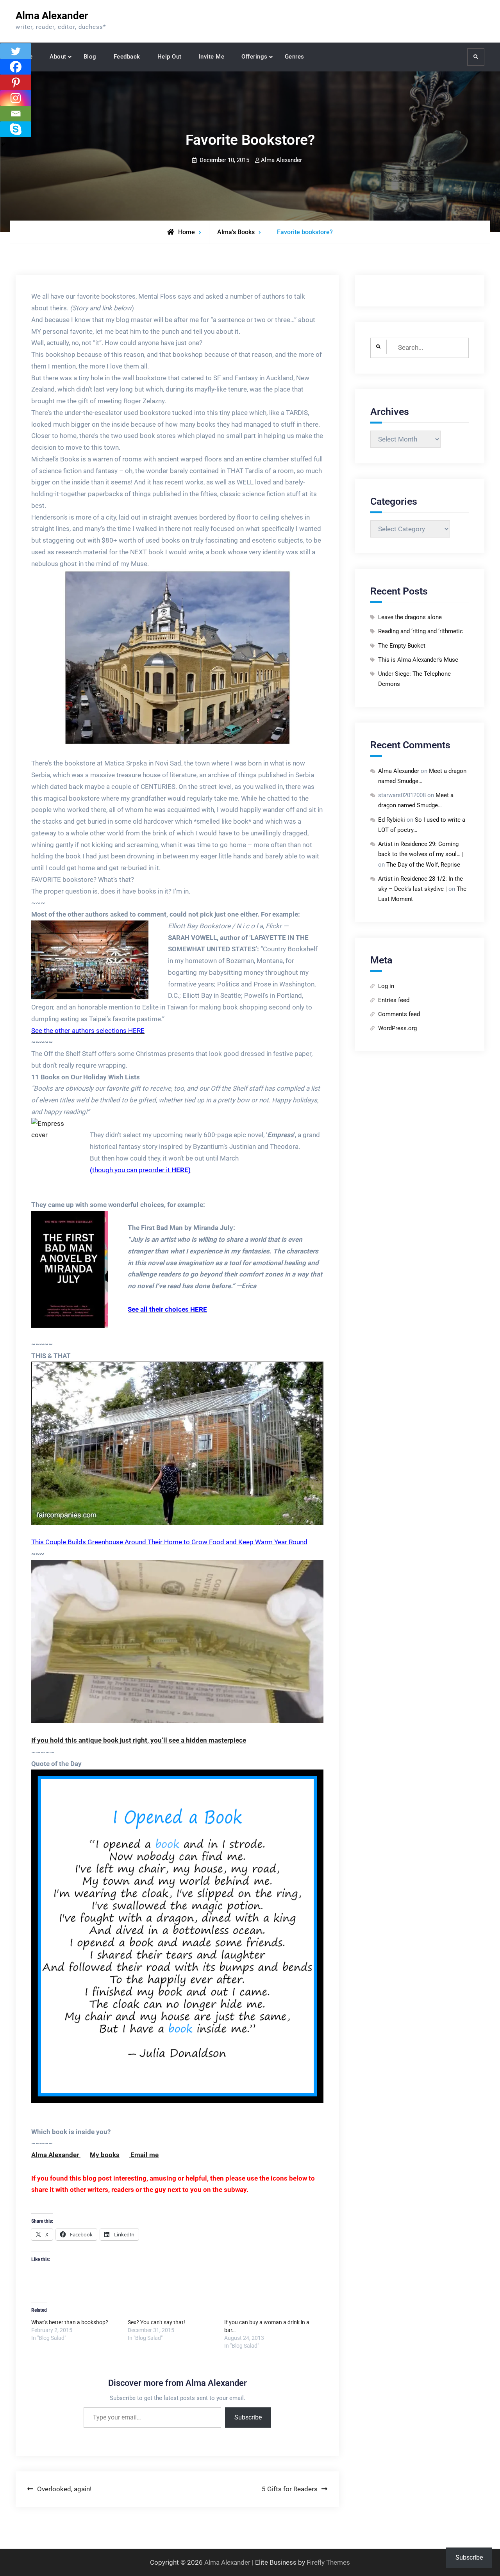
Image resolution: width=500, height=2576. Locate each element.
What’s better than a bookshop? (70, 2322)
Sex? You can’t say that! (156, 2322)
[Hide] (3, 144)
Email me (144, 2155)
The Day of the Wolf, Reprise (423, 865)
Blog (90, 57)
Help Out (170, 57)
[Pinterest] (16, 82)
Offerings (254, 57)
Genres (295, 57)
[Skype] (16, 129)
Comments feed (399, 1014)
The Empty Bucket (402, 646)
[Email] (16, 114)
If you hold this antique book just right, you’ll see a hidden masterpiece (139, 1740)
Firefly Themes (328, 2562)
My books (105, 2155)
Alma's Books (236, 232)
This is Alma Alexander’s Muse (418, 660)
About (58, 57)
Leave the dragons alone (410, 617)
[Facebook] (16, 67)
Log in (386, 986)
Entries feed (394, 1000)
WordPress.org (397, 1028)
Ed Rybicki (392, 820)
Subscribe (248, 2417)
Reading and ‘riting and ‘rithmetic (421, 631)
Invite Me (212, 57)
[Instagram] (16, 98)
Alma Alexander (52, 16)
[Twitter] (16, 51)
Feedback (127, 57)
